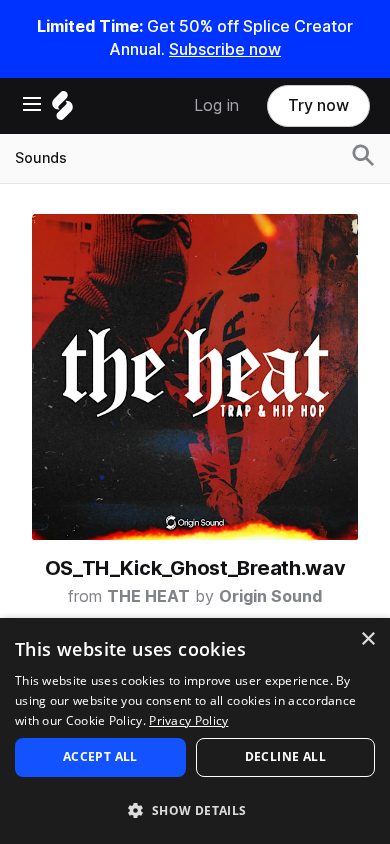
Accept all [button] (100, 756)
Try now (318, 105)
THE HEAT (148, 596)
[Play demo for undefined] (195, 377)
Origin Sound (270, 596)
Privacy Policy (188, 720)
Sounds (41, 158)
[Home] (62, 110)
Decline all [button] (285, 756)
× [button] (367, 639)
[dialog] (195, 731)
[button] (195, 809)
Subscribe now (225, 49)
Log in (216, 105)
